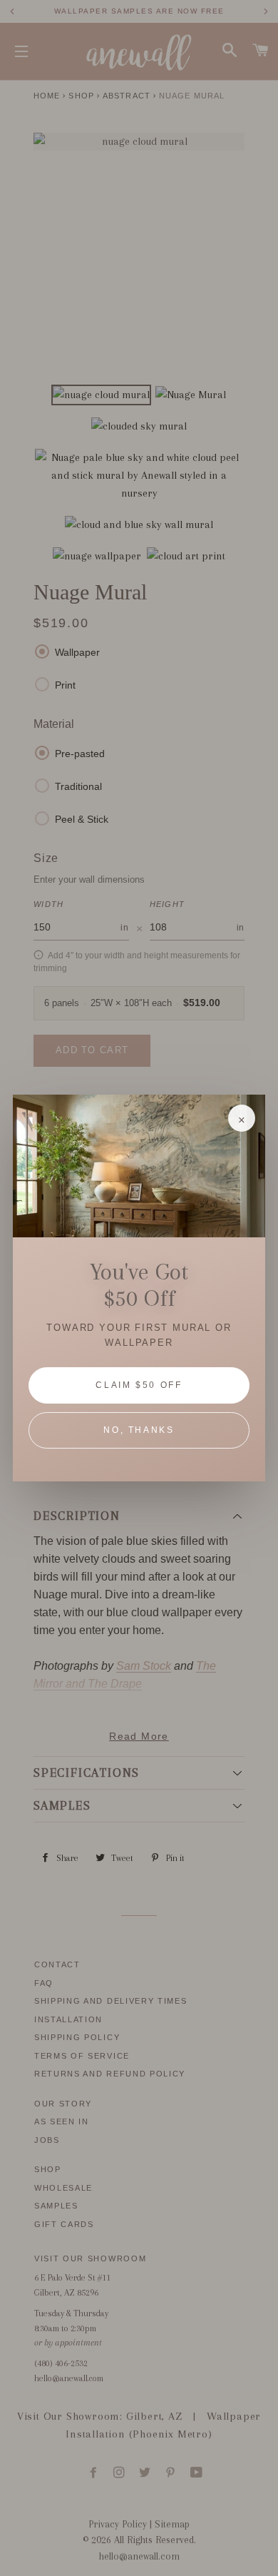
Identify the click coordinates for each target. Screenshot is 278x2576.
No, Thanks (139, 1430)
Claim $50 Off (139, 1385)
